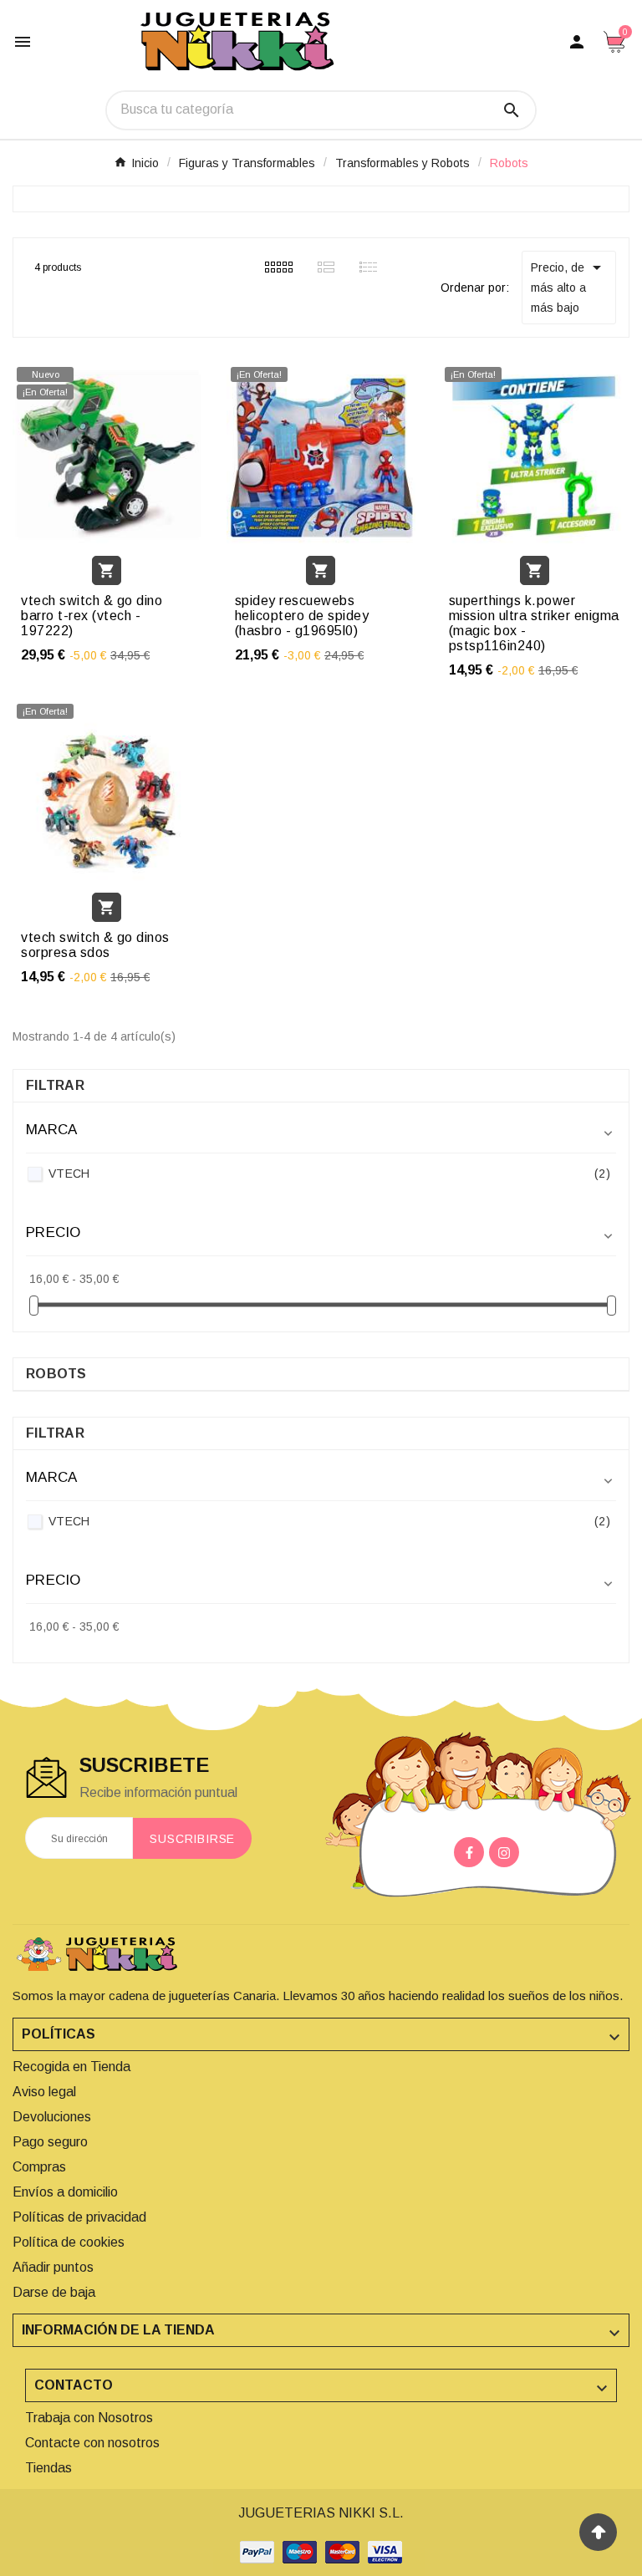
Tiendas (48, 2468)
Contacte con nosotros (92, 2443)
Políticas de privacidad (79, 2217)
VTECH (329, 1173)
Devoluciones (52, 2117)
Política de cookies (69, 2242)
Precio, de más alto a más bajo (569, 286)
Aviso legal (44, 2092)
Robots (56, 1374)
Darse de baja (54, 2292)
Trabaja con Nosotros (89, 2418)
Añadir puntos (53, 2267)
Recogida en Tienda (71, 2067)
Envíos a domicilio (65, 2192)
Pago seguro (50, 2142)
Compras (39, 2167)
